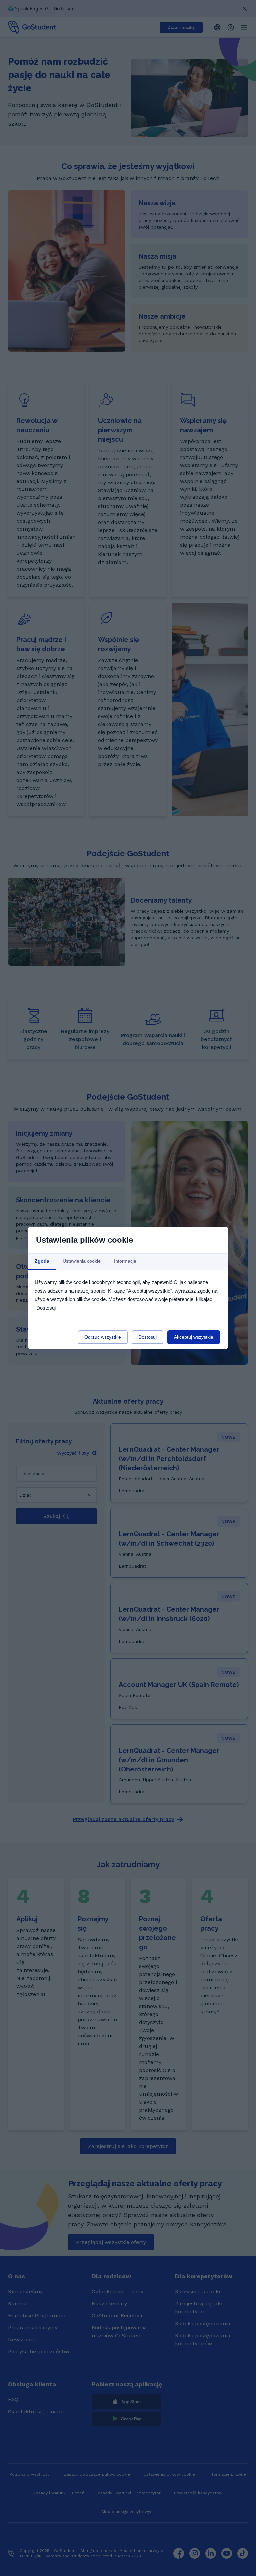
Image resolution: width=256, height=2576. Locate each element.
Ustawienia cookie (82, 1261)
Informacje (125, 1261)
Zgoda (42, 1261)
